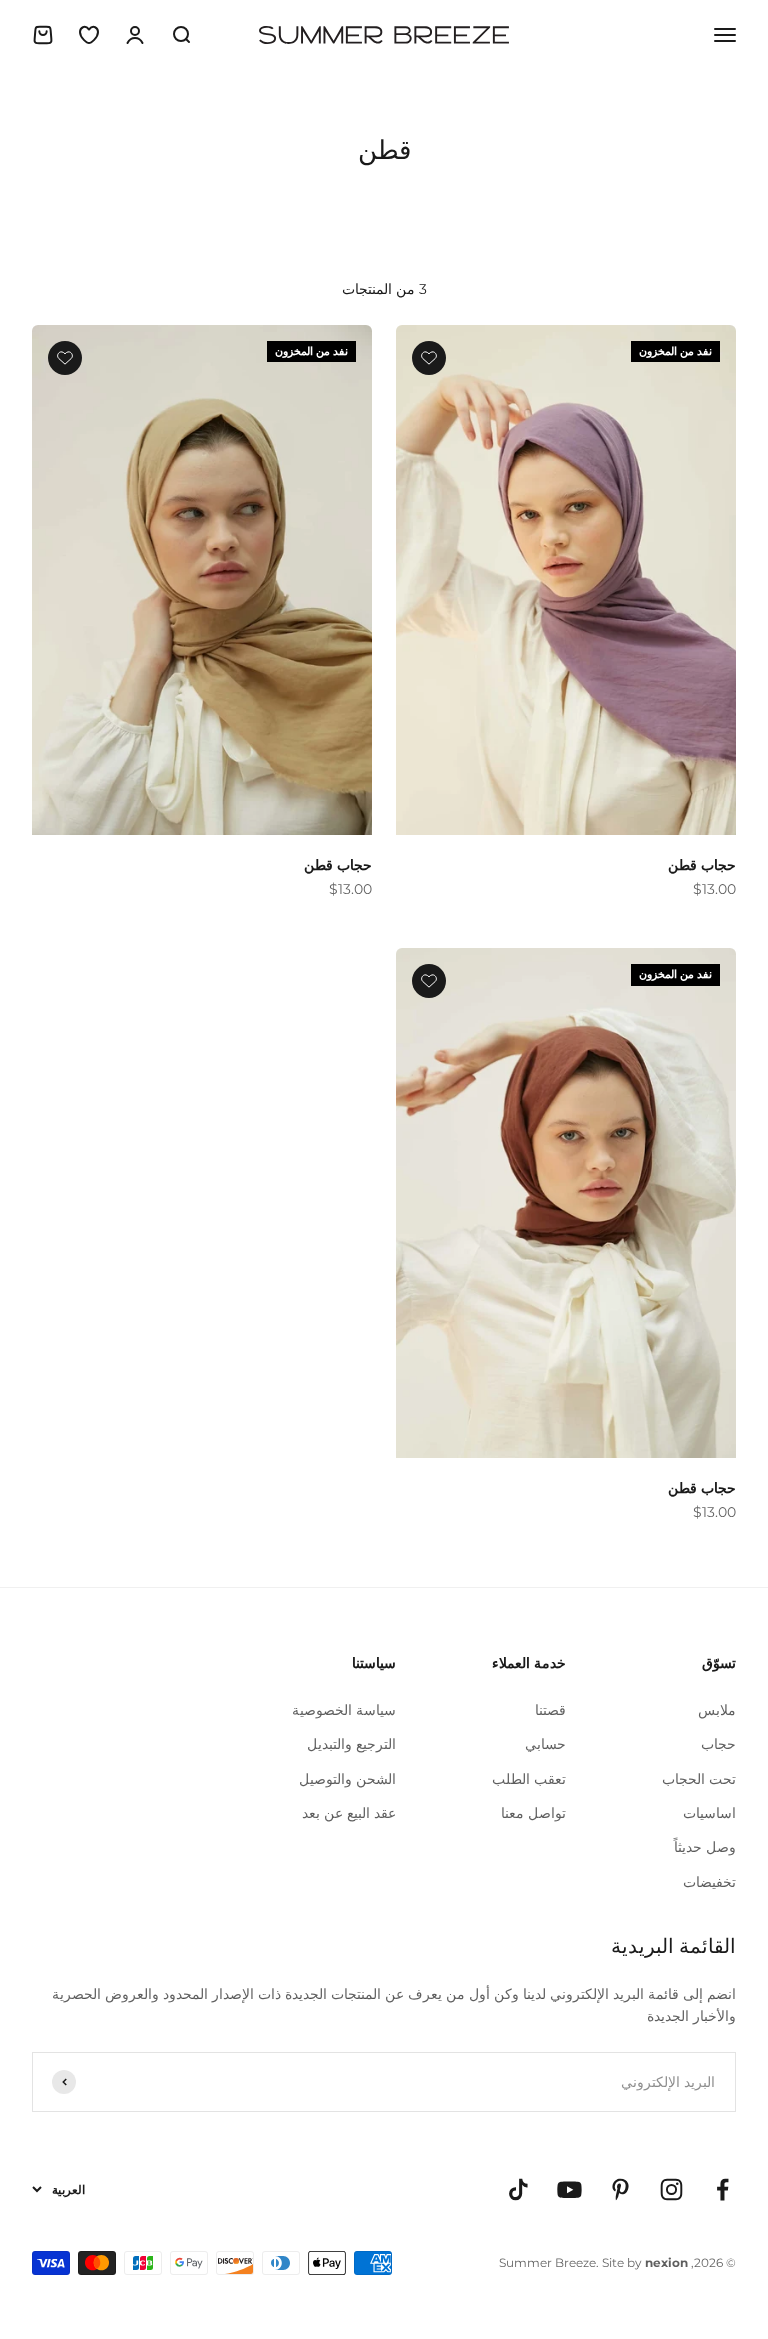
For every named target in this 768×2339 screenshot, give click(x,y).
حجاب (718, 1744)
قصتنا (550, 1710)
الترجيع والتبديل (351, 1744)
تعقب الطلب (529, 1779)
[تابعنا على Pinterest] (620, 2189)
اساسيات (709, 1813)
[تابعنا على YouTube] (569, 2189)
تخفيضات (709, 1882)
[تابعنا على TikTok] (518, 2189)
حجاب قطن (702, 865)
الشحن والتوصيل (347, 1779)
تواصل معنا (533, 1813)
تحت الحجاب (699, 1779)
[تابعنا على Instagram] (671, 2189)
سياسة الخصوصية (344, 1710)
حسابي (545, 1744)
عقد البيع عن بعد (349, 1813)
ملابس (717, 1710)
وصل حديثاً (705, 1847)
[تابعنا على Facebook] (722, 2189)
